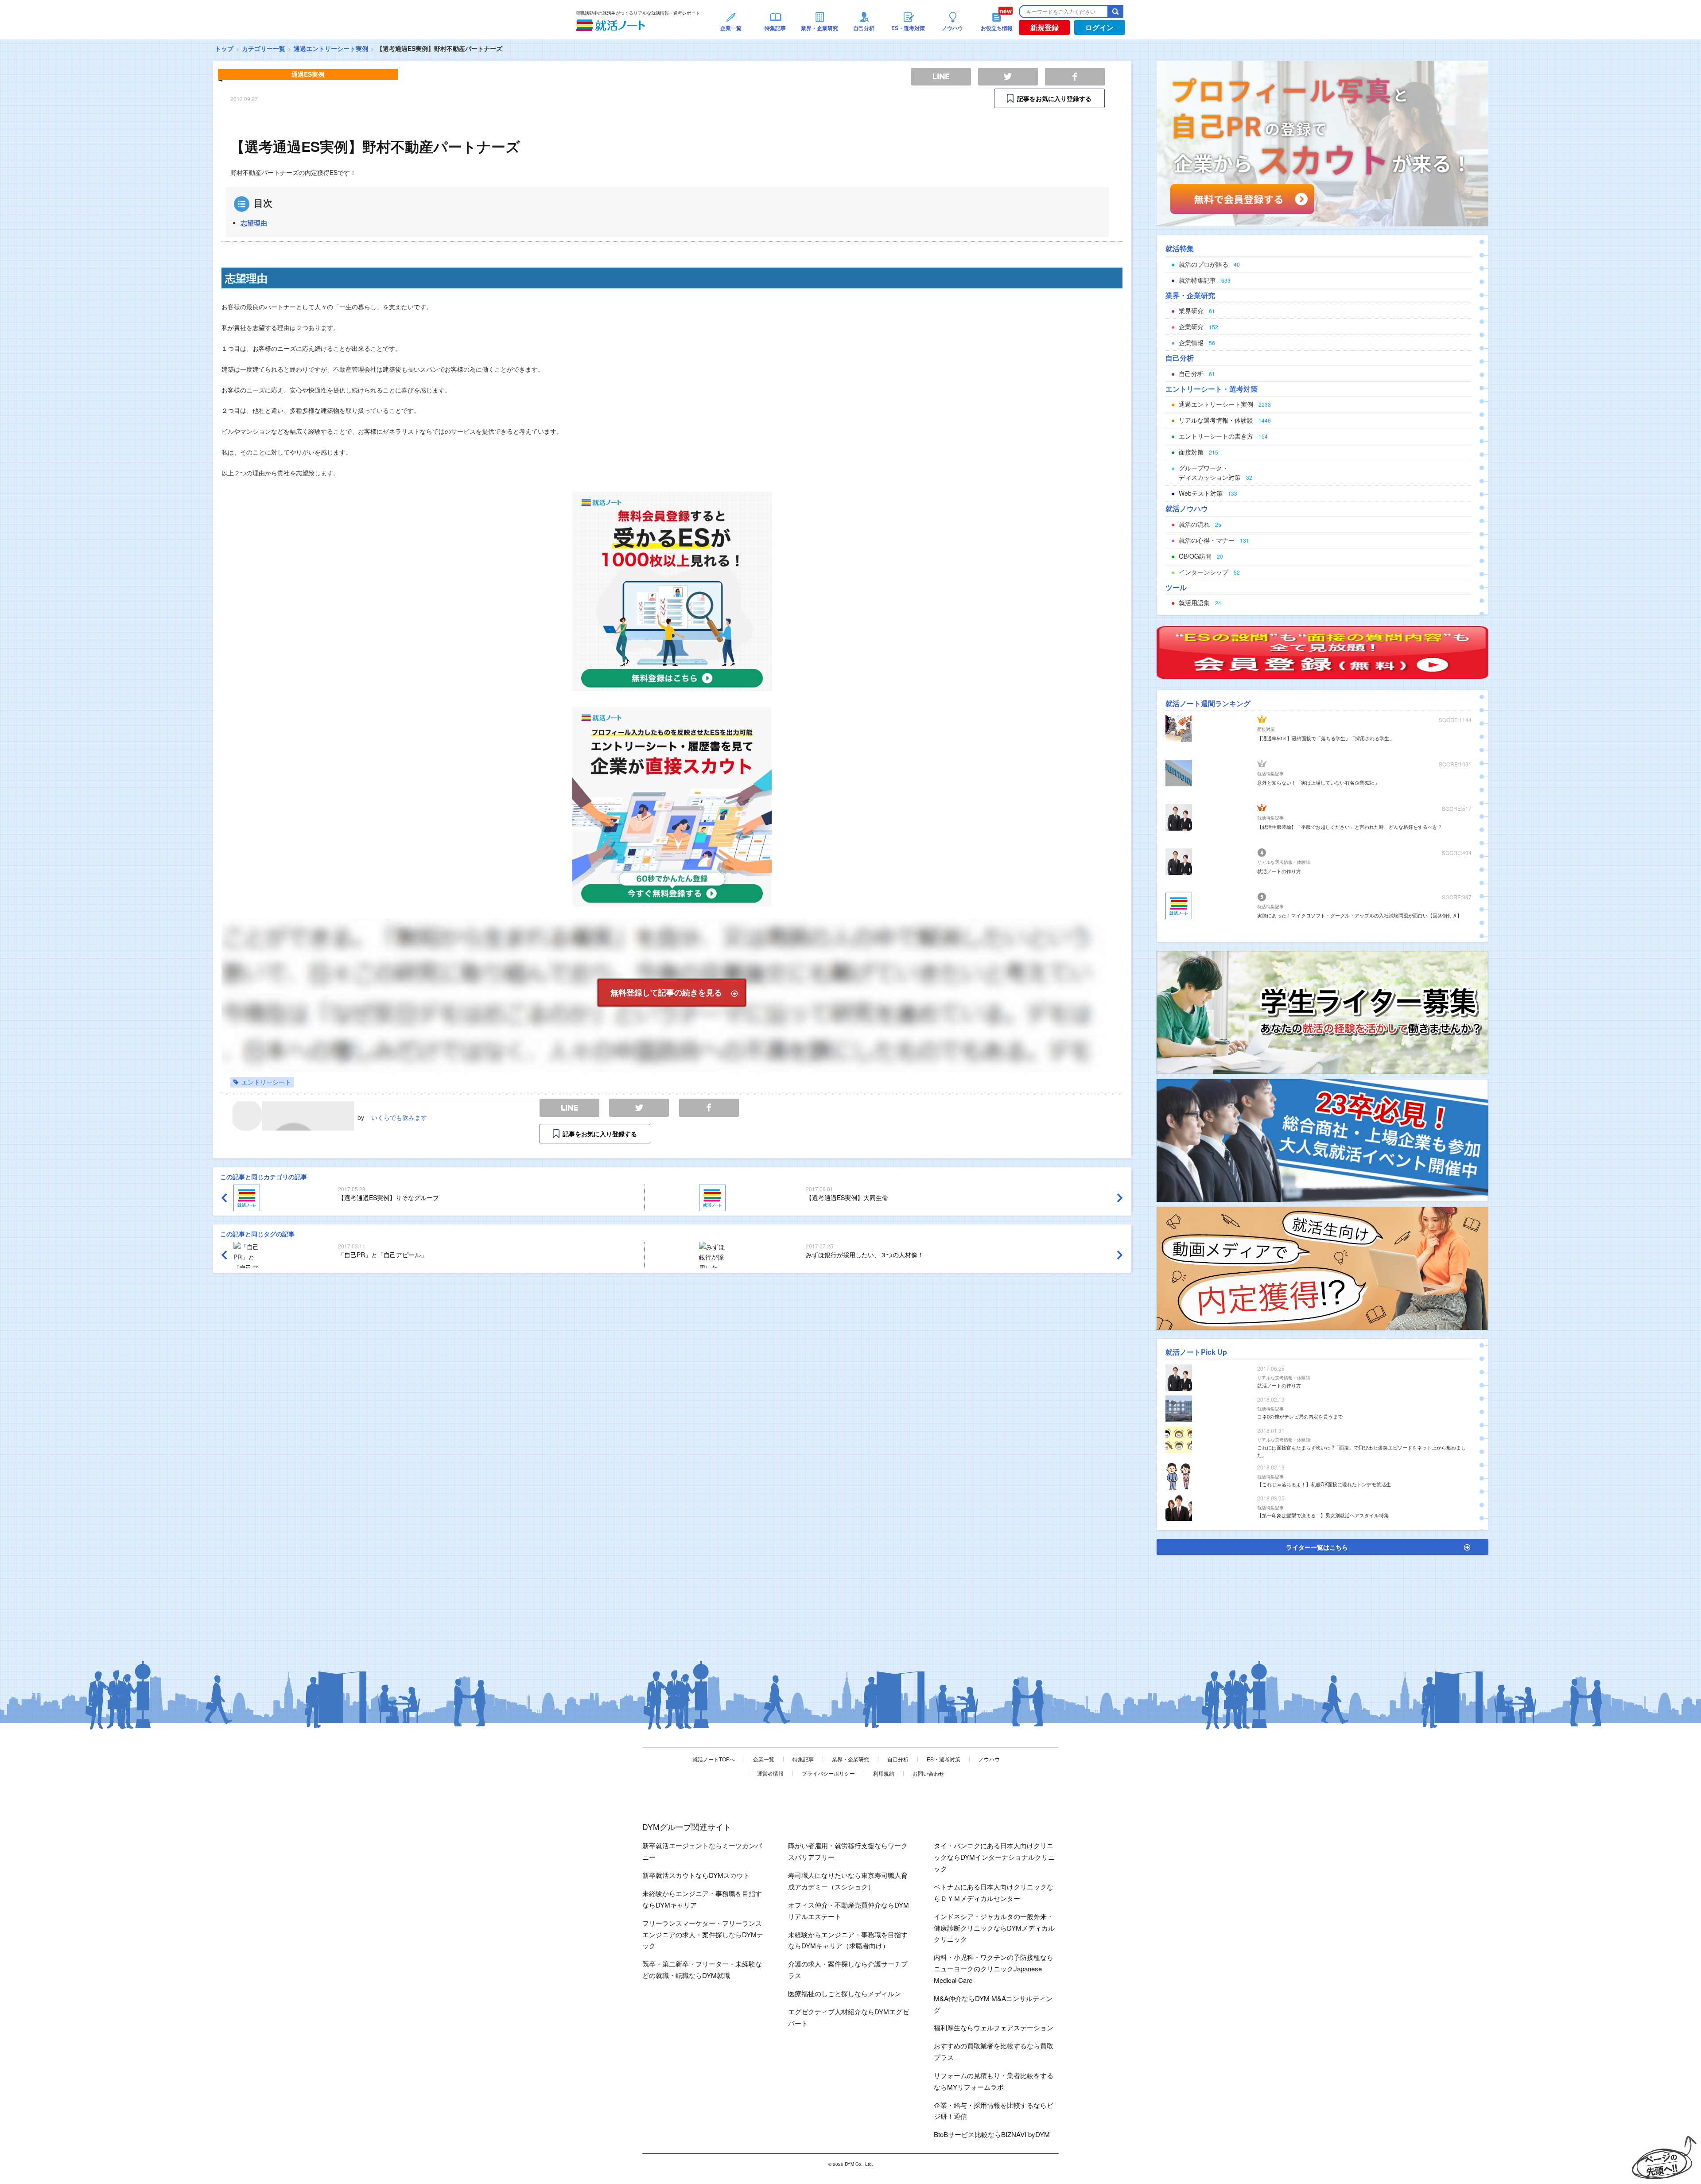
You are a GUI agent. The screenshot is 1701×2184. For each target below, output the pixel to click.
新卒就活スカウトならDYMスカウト (696, 1875)
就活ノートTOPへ (714, 1759)
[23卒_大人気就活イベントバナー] (1322, 1139)
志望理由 (254, 223)
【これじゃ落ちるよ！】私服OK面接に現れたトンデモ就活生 (1324, 1484)
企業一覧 (764, 1759)
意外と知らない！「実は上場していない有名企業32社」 (1318, 782)
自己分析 (898, 1759)
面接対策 (1266, 729)
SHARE (709, 1108)
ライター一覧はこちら (1317, 1547)
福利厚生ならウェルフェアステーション (994, 2027)
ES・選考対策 (944, 1759)
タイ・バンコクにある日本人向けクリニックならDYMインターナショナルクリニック (994, 1857)
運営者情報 (770, 1773)
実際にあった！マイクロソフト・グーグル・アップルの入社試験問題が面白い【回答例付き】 (1359, 915)
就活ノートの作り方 (1279, 871)
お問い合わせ (928, 1773)
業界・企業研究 (850, 1759)
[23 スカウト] (1322, 143)
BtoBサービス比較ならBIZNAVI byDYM (992, 2134)
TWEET (639, 1108)
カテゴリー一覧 (264, 48)
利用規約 (884, 1773)
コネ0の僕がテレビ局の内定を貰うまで (1300, 1416)
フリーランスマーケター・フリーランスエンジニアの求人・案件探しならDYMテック (703, 1934)
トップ (224, 48)
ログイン (1099, 27)
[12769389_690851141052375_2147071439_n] (1322, 1011)
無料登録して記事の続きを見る (666, 992)
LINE (569, 1108)
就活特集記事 (1270, 773)
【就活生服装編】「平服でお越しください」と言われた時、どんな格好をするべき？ (1350, 827)
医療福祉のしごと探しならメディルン (845, 1993)
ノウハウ (989, 1759)
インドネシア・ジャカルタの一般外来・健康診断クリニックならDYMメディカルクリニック (994, 1928)
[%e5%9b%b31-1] (1322, 1267)
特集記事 (803, 1759)
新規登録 (1045, 27)
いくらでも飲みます (399, 1117)
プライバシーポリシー (828, 1773)
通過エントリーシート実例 (331, 48)
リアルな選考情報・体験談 (1284, 862)
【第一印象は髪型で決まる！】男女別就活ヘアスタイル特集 (1323, 1515)
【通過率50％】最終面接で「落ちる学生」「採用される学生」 (1326, 738)
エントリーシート (266, 1082)
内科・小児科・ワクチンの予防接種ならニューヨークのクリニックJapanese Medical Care (994, 1968)
